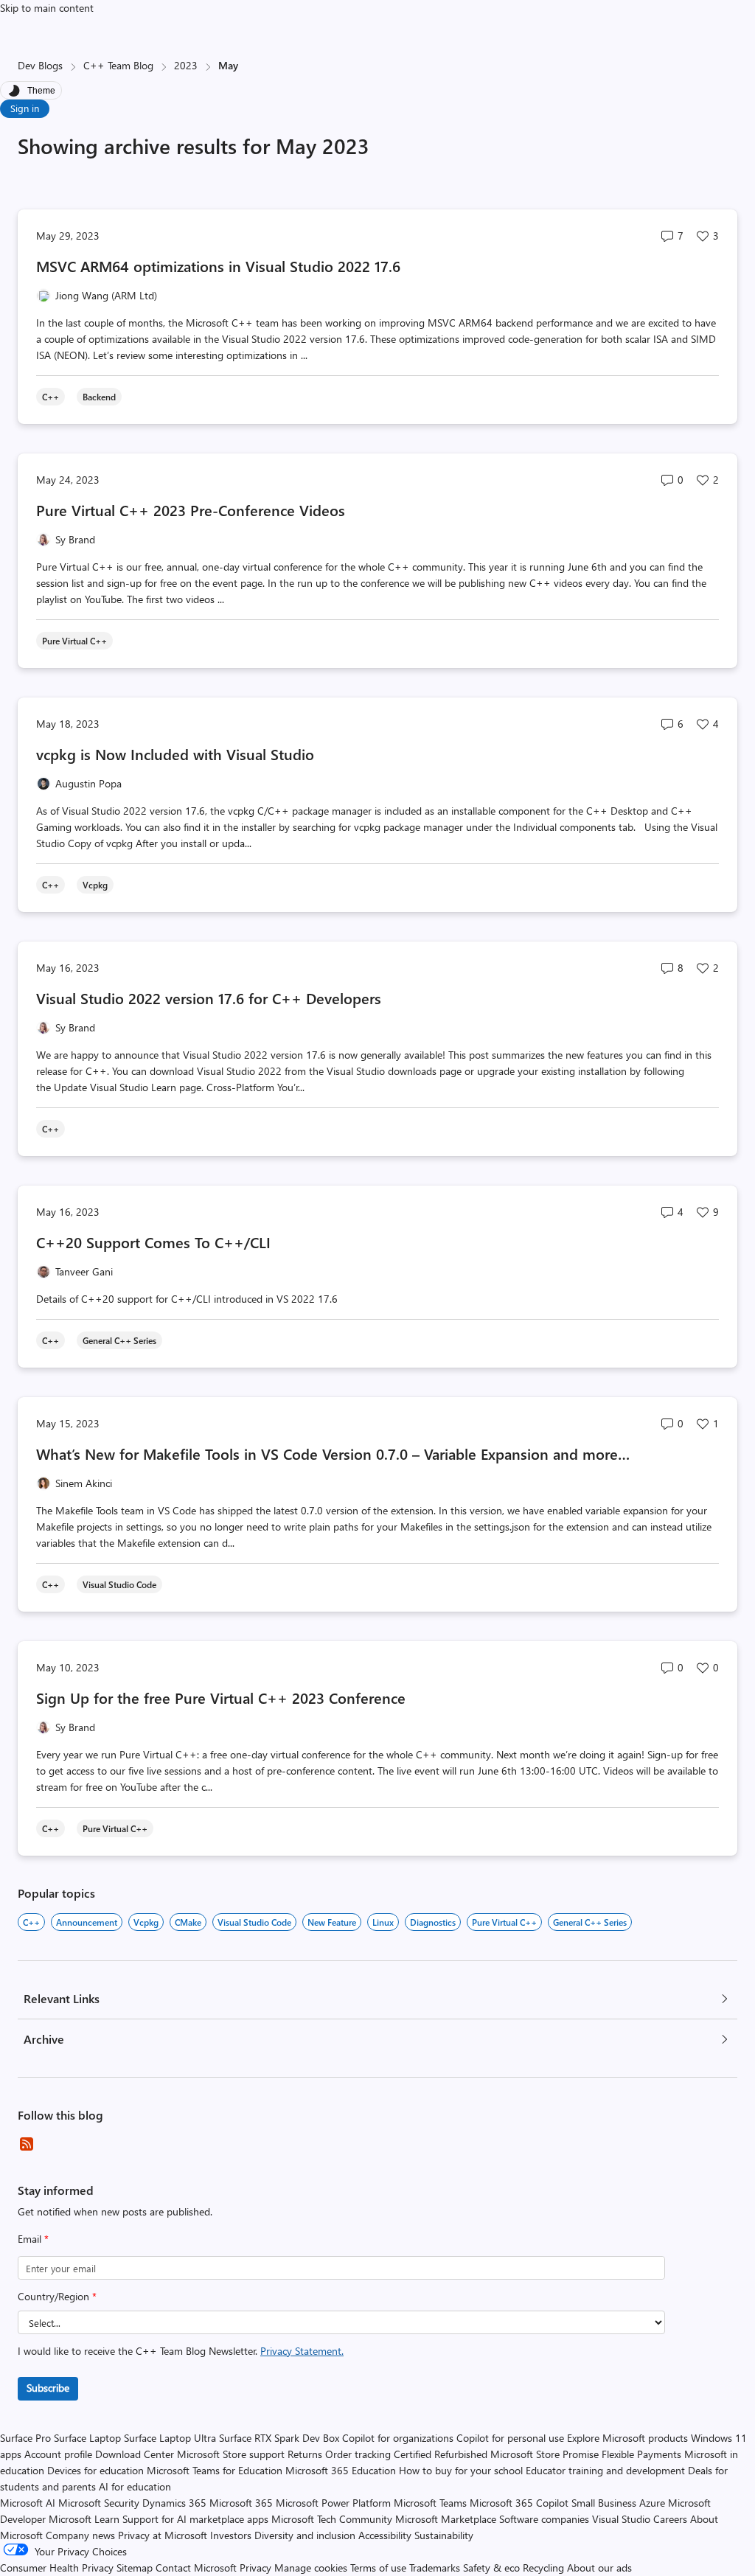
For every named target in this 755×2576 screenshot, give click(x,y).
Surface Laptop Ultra (170, 2438)
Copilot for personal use (510, 2438)
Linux (383, 1922)
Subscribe (48, 2388)
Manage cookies (311, 2568)
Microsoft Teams (430, 2503)
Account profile (58, 2454)
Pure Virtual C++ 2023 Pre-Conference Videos (191, 510)
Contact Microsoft (196, 2568)
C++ (31, 1922)
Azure (652, 2503)
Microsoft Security (99, 2503)
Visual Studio (621, 2519)
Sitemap (135, 2568)
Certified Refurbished (441, 2454)
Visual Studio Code (254, 1922)
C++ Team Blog (118, 65)
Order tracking (358, 2454)
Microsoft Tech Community (332, 2519)
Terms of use (378, 2568)
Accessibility (385, 2535)
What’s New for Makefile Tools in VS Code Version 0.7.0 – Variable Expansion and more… (333, 1454)
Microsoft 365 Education (341, 2470)
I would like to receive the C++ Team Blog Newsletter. (181, 2351)
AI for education (135, 2486)
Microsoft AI (28, 2503)
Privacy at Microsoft (163, 2535)
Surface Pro (25, 2438)
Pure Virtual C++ (504, 1922)
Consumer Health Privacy (57, 2568)
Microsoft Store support (231, 2454)
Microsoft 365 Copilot (519, 2503)
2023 (186, 65)
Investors (231, 2535)
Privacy (257, 2568)
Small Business (604, 2503)
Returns (305, 2454)
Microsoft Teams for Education (215, 2470)
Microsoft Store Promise (544, 2454)
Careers (670, 2519)
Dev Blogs (40, 65)
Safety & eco (491, 2568)
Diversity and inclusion (305, 2535)
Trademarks (435, 2568)
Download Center (135, 2454)
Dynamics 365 (174, 2503)
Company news (80, 2535)
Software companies (544, 2519)
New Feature (332, 1922)
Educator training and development (605, 2470)
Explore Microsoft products (627, 2438)
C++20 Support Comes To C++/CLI (153, 1242)
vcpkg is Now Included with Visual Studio (175, 754)
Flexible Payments (641, 2454)
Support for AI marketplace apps (195, 2519)
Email (33, 2239)
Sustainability (444, 2535)
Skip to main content (47, 8)
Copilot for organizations (398, 2438)
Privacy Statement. (302, 2351)
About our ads (599, 2568)
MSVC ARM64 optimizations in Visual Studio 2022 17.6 (220, 266)
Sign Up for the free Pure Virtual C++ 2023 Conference (221, 1698)
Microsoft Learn (84, 2519)
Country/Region (57, 2296)
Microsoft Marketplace (446, 2519)
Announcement (87, 1922)
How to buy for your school (461, 2470)
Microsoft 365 (241, 2503)
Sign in (25, 108)
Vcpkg (146, 1922)
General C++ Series (590, 1922)
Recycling (543, 2568)
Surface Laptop (87, 2438)
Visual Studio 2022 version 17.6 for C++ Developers (209, 998)
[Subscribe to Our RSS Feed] (27, 2144)
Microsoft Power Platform (333, 2503)
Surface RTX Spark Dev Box (279, 2438)
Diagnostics (433, 1922)
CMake (188, 1922)
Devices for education (95, 2470)
